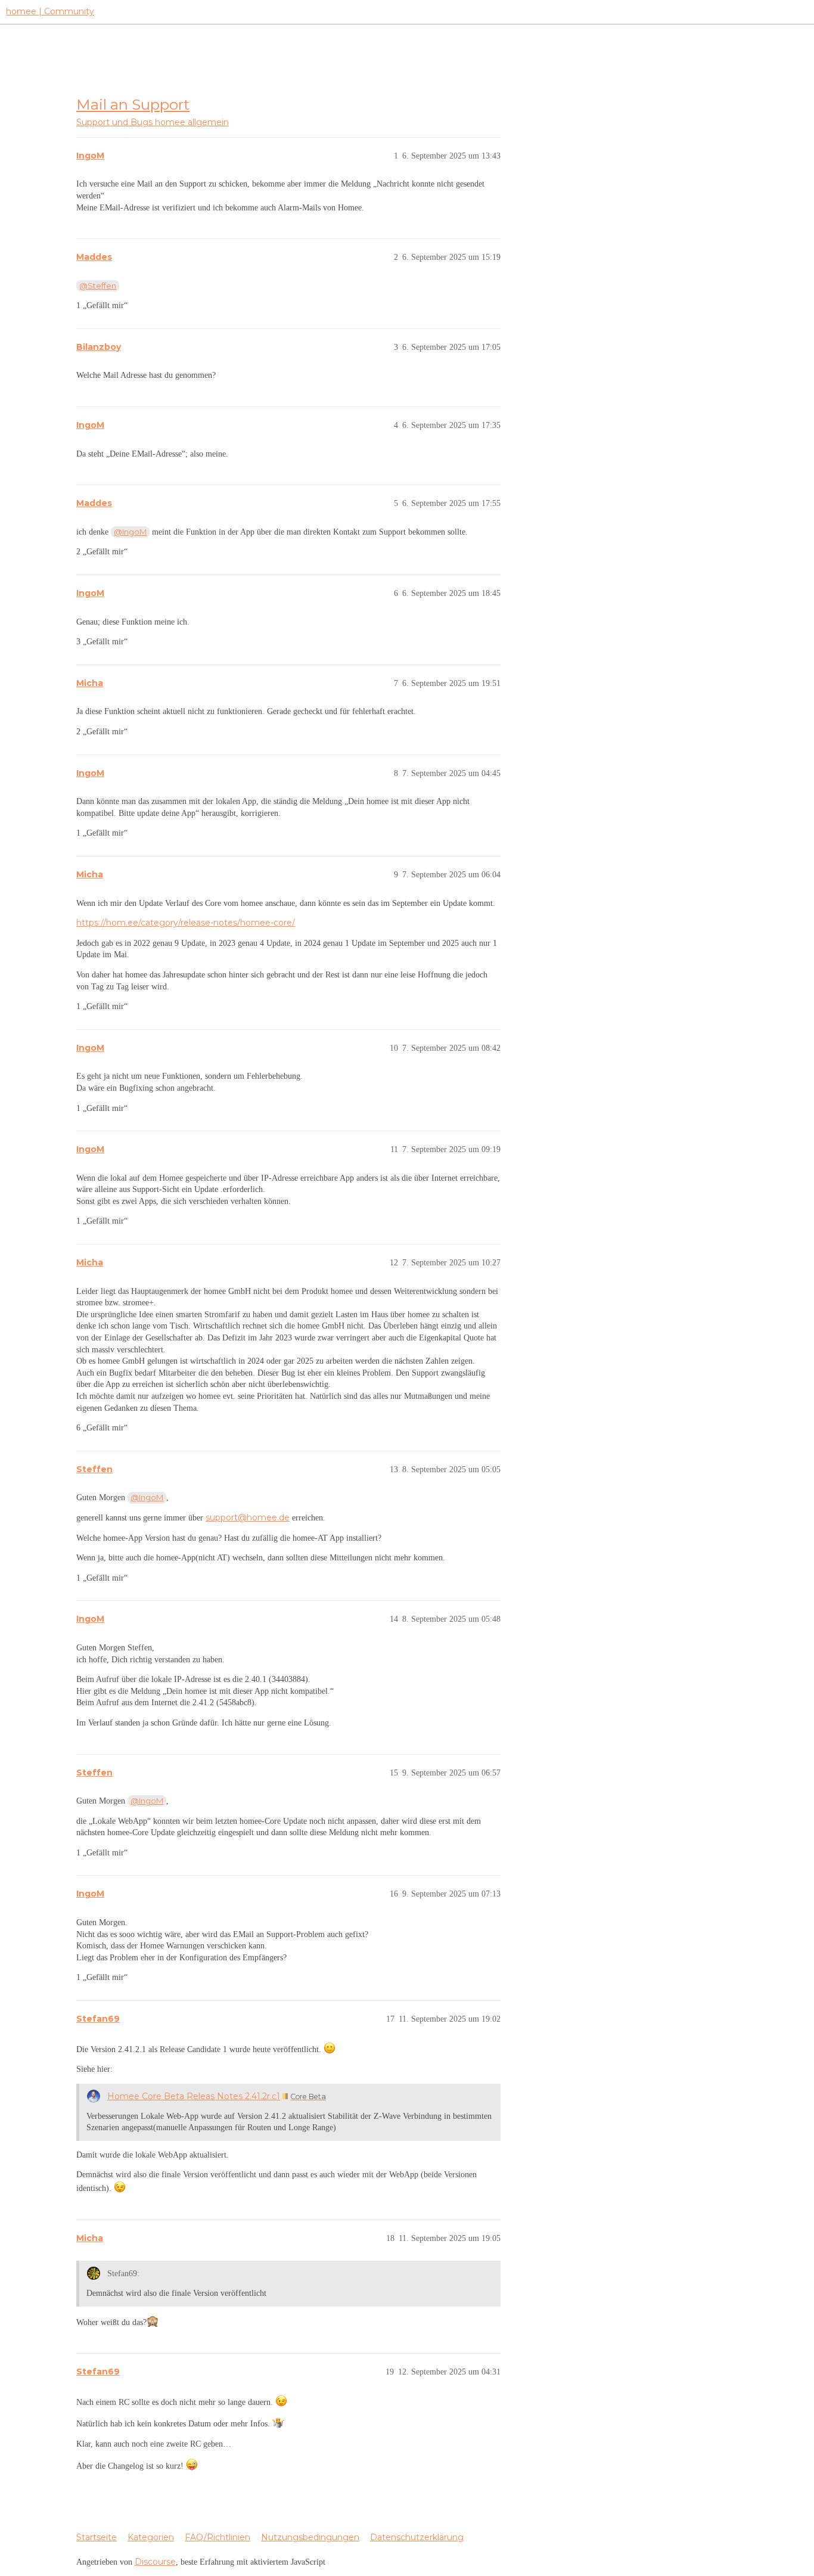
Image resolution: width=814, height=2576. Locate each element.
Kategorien (151, 2537)
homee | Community (50, 11)
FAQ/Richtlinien (218, 2537)
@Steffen (98, 285)
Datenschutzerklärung (417, 2537)
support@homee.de (248, 1517)
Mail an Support (133, 104)
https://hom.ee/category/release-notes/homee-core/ (186, 923)
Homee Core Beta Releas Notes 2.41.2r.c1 (194, 2096)
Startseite (97, 2537)
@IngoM (130, 532)
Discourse (155, 2562)
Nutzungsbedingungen (310, 2537)
